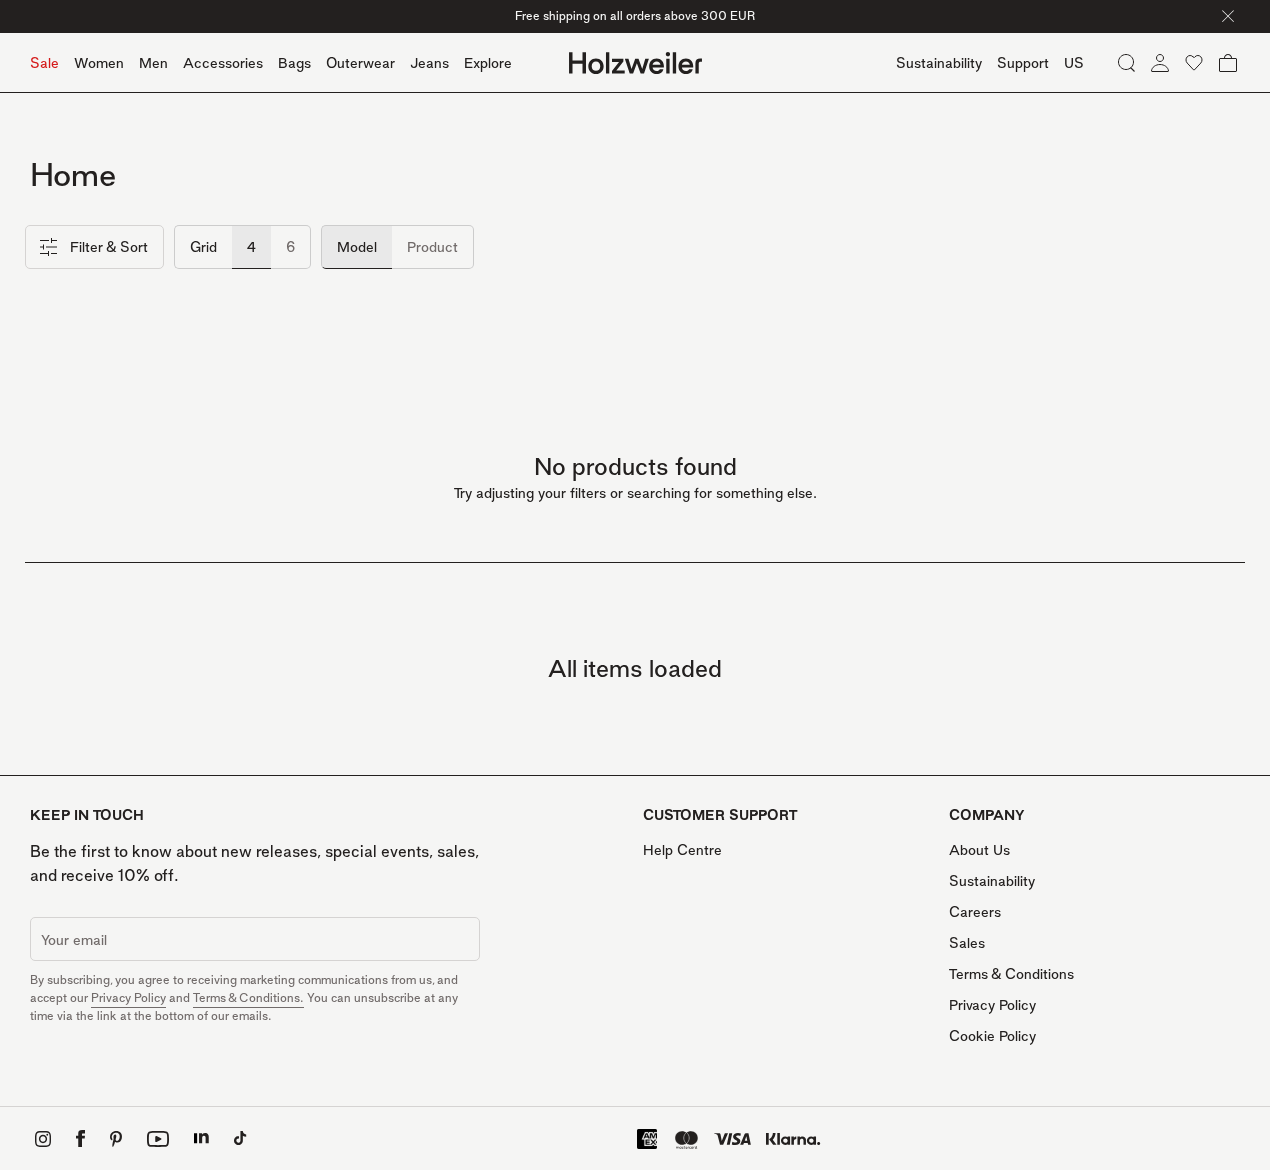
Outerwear (360, 62)
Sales (967, 942)
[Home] (635, 63)
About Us (979, 849)
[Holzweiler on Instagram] (43, 1139)
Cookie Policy (992, 1035)
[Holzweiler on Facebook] (80, 1138)
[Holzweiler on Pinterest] (116, 1139)
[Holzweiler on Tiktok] (240, 1138)
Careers (975, 911)
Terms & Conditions (1011, 973)
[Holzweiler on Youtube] (158, 1139)
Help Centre (682, 849)
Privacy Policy (128, 997)
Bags (294, 62)
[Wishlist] (1194, 63)
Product (432, 246)
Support (1023, 62)
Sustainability (992, 880)
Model (357, 246)
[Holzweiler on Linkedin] (201, 1138)
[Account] (1160, 63)
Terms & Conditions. (248, 997)
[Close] (1228, 16)
